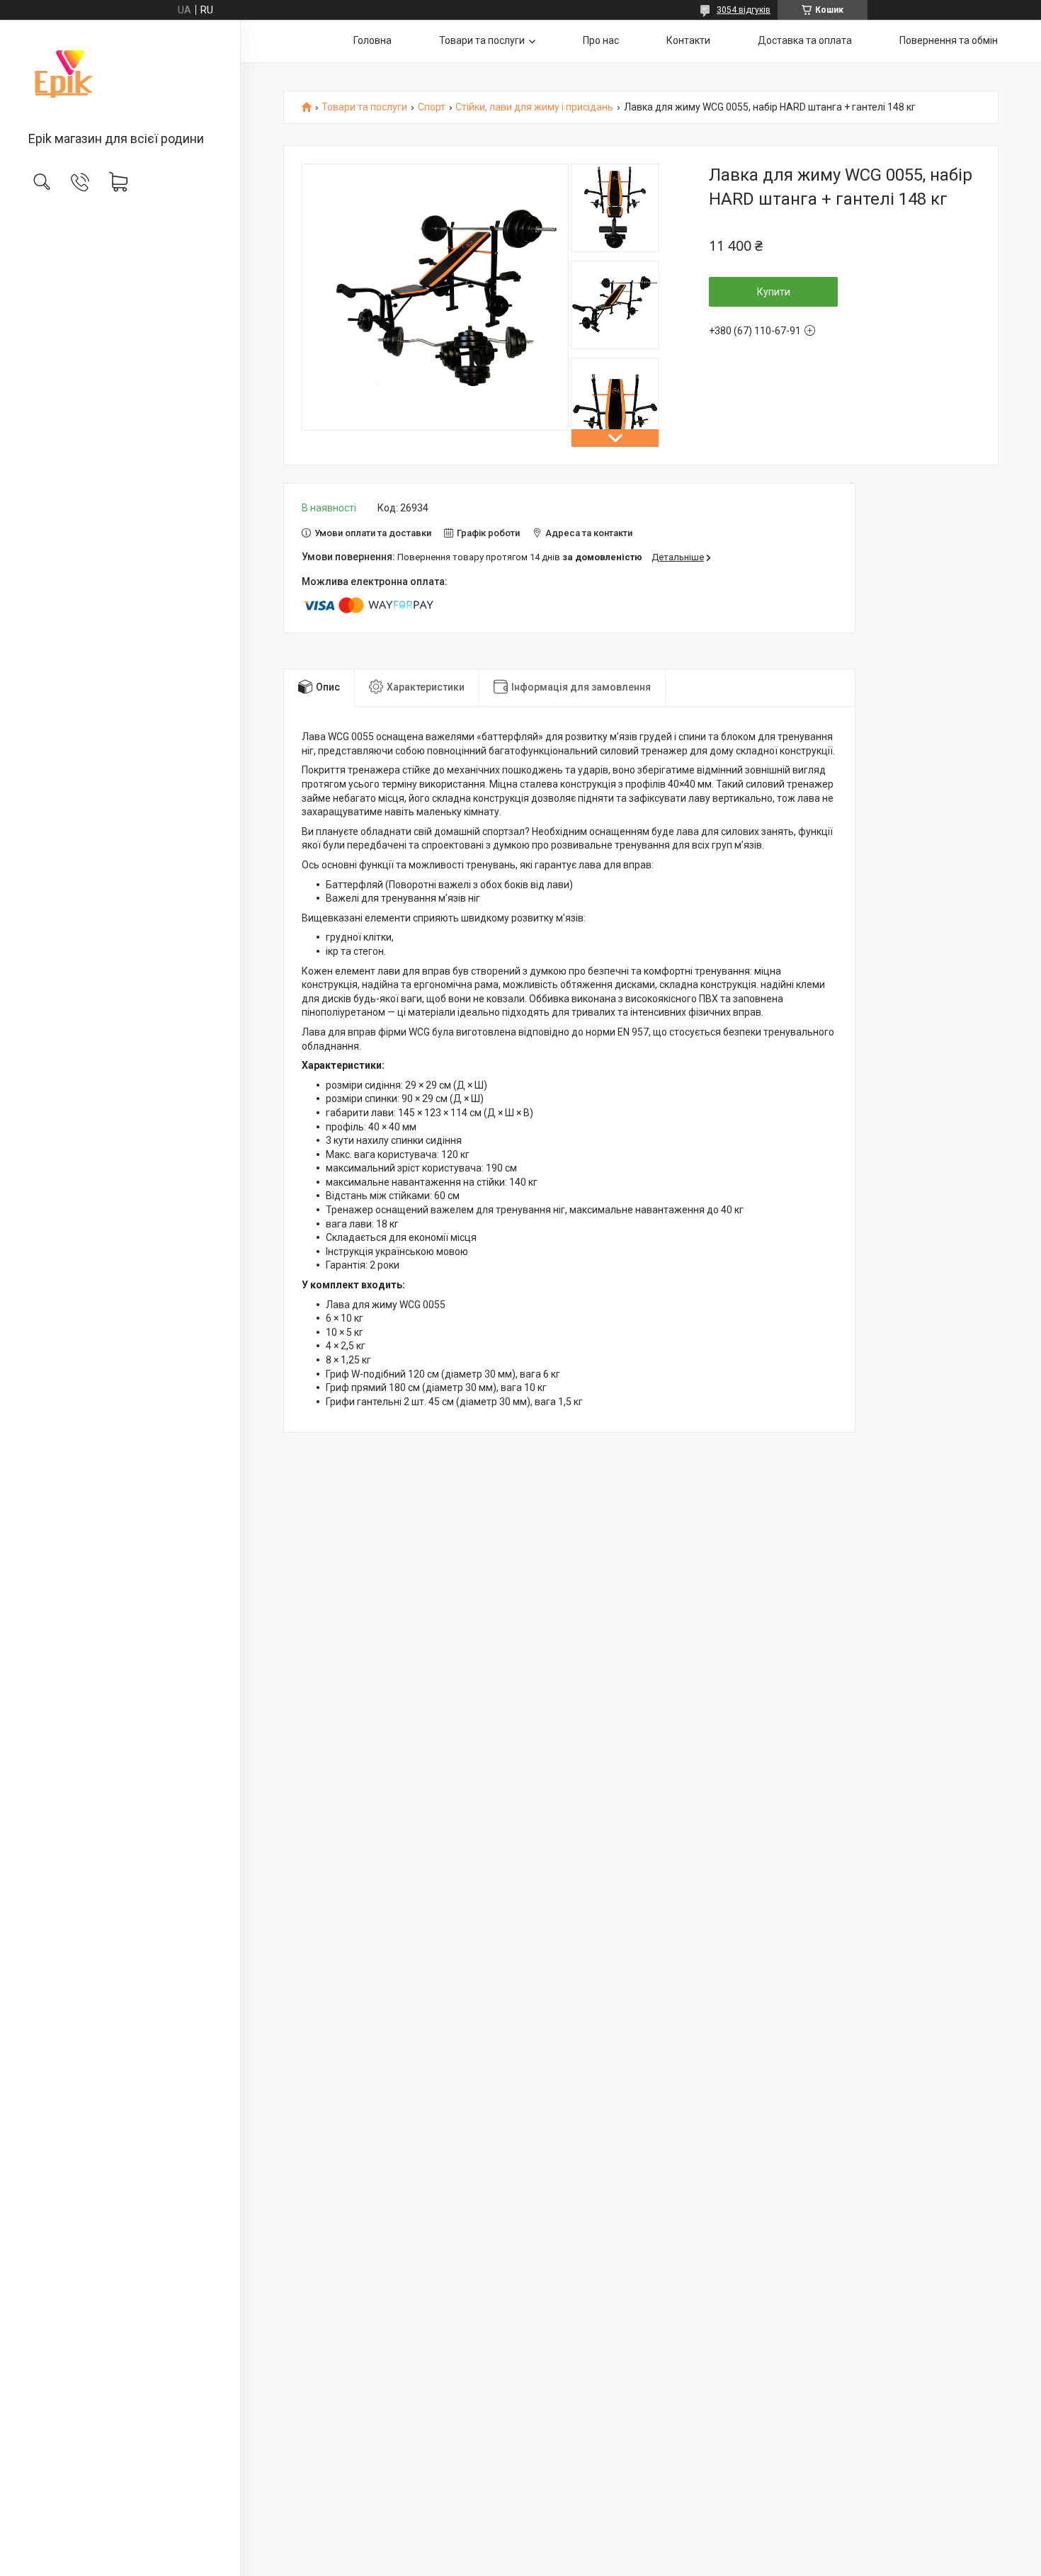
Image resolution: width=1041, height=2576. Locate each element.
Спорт (432, 107)
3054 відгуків (744, 10)
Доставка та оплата (805, 40)
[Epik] (120, 76)
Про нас (601, 40)
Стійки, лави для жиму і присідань (534, 107)
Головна (372, 40)
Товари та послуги (482, 40)
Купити (774, 292)
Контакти (688, 40)
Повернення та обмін (949, 40)
